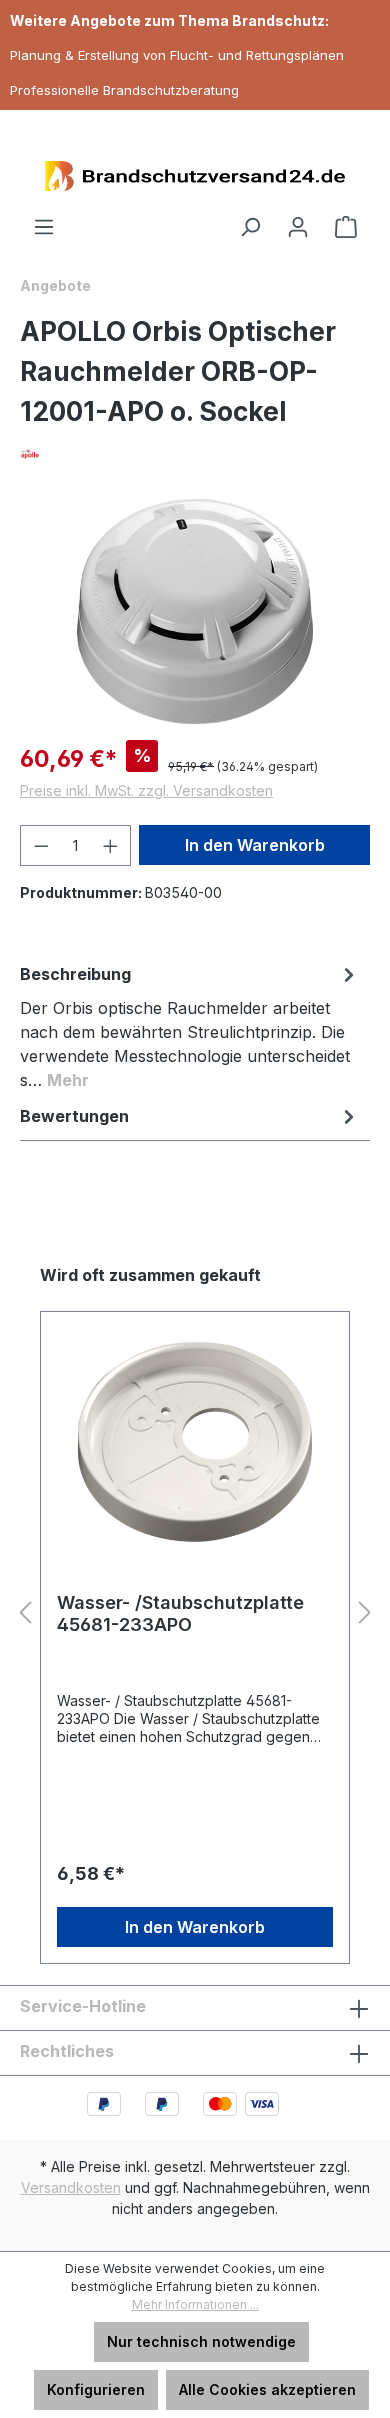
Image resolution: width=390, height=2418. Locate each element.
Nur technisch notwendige (201, 2341)
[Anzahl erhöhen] (111, 845)
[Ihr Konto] (298, 227)
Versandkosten (71, 2187)
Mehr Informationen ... (195, 2304)
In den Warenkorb (255, 845)
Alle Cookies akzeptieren (267, 2389)
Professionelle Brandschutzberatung (124, 90)
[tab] (190, 1026)
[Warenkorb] (346, 227)
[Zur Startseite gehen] (195, 176)
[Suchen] (250, 227)
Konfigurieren (96, 2389)
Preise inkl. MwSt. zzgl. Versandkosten (146, 790)
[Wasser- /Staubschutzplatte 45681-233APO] (195, 1442)
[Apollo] (195, 453)
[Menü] (44, 227)
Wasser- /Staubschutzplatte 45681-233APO (180, 1613)
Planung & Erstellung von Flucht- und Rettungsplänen (177, 55)
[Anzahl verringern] (41, 845)
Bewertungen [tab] (74, 1116)
